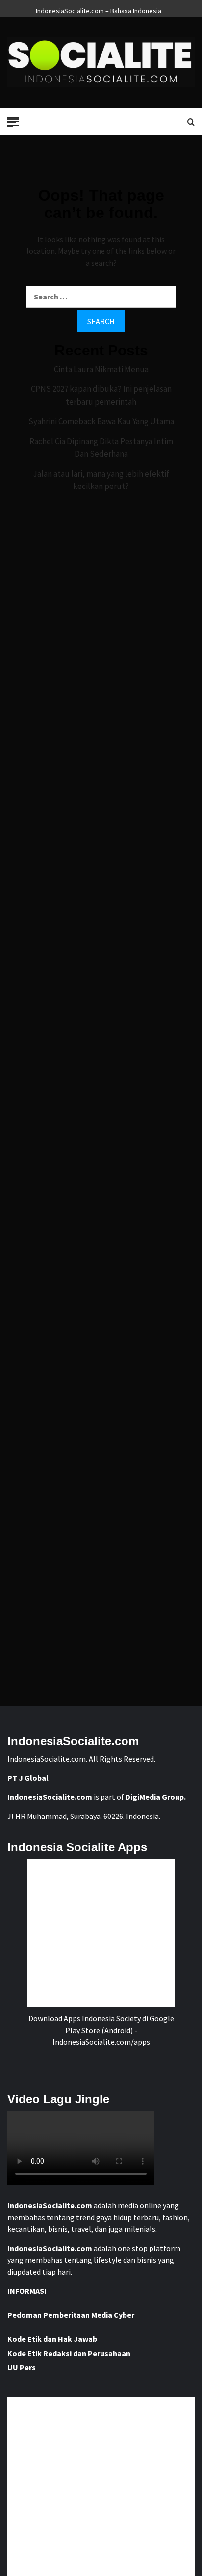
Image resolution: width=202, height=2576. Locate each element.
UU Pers (22, 2367)
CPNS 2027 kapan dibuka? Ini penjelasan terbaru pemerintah (101, 395)
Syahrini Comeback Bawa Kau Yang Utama (101, 421)
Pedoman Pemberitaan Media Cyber (71, 2315)
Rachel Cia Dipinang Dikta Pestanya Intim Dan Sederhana (101, 448)
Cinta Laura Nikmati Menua (101, 369)
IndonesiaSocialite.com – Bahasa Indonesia (99, 9)
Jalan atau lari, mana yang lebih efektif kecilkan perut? (101, 480)
